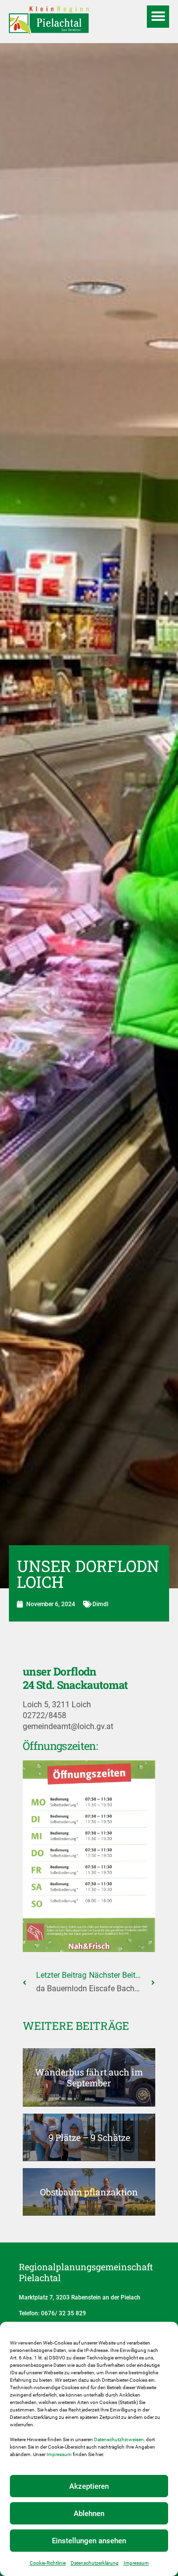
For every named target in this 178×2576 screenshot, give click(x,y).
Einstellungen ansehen (89, 2541)
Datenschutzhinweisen (119, 2439)
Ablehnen (89, 2514)
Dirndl (100, 1604)
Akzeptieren (89, 2486)
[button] (158, 17)
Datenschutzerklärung (95, 2563)
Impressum (59, 2454)
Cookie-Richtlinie (48, 2563)
